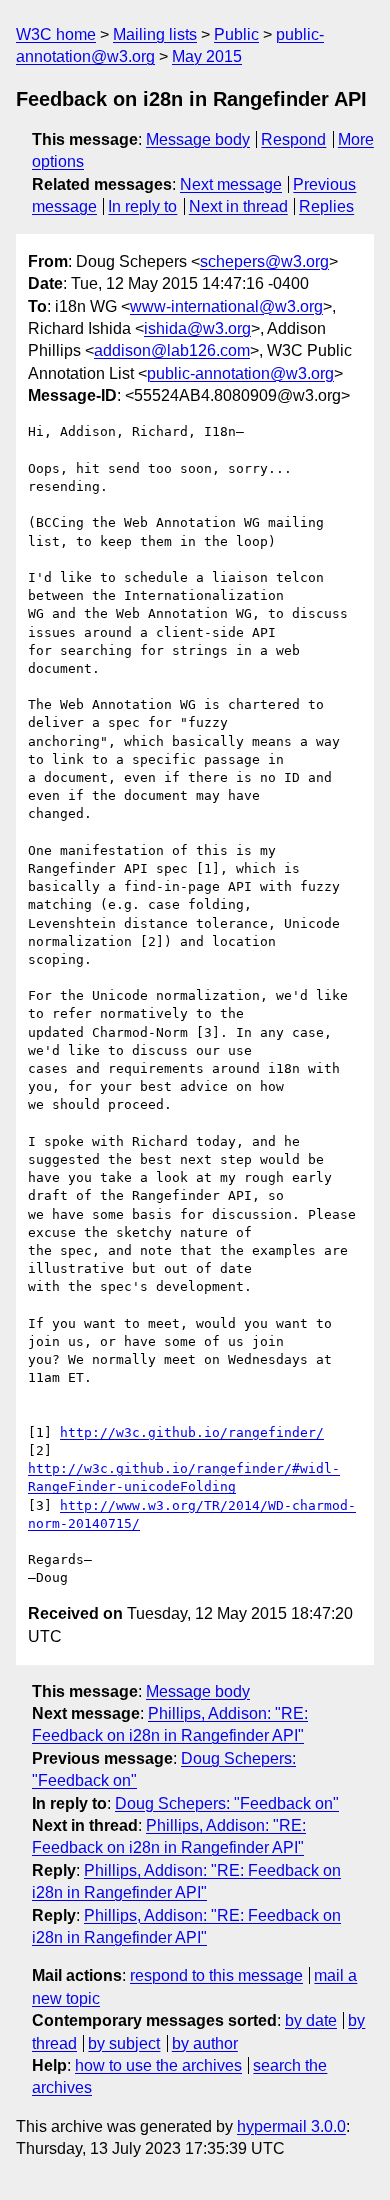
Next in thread (238, 206)
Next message (231, 184)
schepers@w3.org (264, 261)
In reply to (142, 206)
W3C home (56, 34)
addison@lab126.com (172, 350)
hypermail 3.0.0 (291, 2126)
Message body (198, 139)
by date (311, 2020)
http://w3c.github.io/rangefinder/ (192, 1432)
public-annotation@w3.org (240, 373)
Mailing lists (155, 34)
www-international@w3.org (226, 306)
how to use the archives (158, 2065)
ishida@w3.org (197, 328)
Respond (293, 139)
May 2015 (207, 56)
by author (205, 2043)
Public (236, 34)
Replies (326, 206)
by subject (124, 2043)
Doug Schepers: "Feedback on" (227, 1803)
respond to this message (216, 1975)
